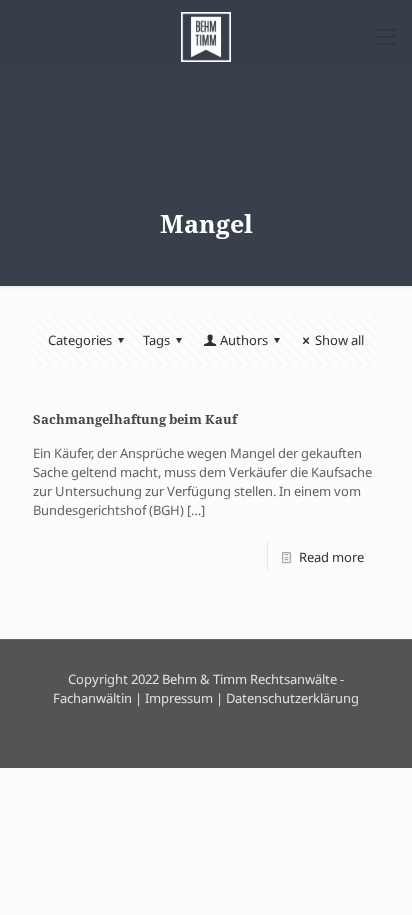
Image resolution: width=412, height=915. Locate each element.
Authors (244, 340)
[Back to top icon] (371, 874)
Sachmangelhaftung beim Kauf (135, 419)
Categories (80, 340)
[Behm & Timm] (206, 35)
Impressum (179, 698)
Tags (156, 340)
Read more (331, 557)
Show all (339, 340)
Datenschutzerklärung (292, 698)
